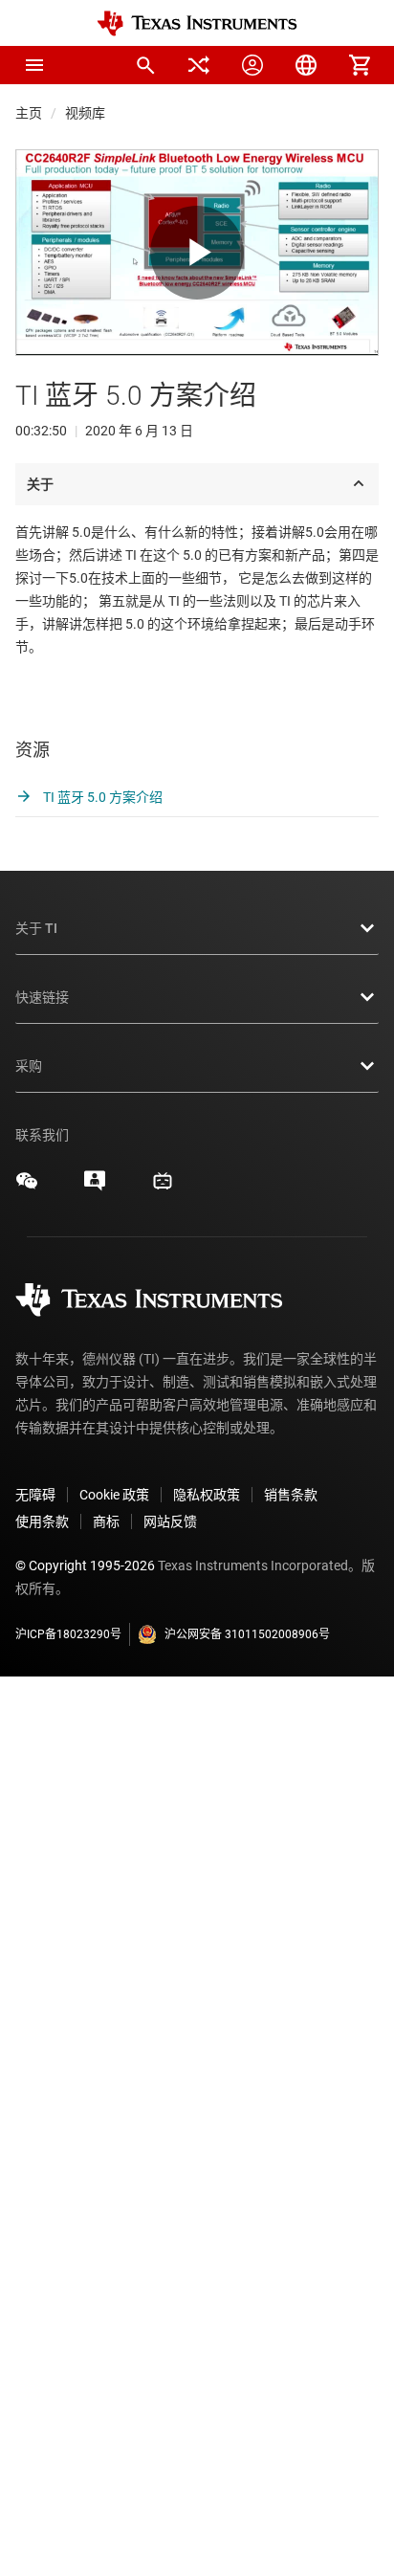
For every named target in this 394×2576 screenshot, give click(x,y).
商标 (106, 1521)
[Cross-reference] (199, 65)
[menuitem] (145, 65)
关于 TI (36, 928)
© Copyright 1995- (85, 1566)
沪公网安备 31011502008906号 (247, 1634)
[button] (34, 65)
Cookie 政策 (114, 1495)
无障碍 (35, 1495)
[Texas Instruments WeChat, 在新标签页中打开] (27, 1188)
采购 (29, 1066)
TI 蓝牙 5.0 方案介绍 (101, 797)
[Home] (197, 23)
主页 (29, 113)
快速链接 (42, 997)
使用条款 (42, 1521)
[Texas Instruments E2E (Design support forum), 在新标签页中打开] (95, 1188)
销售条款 (291, 1495)
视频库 (85, 113)
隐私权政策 (207, 1495)
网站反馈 (170, 1521)
